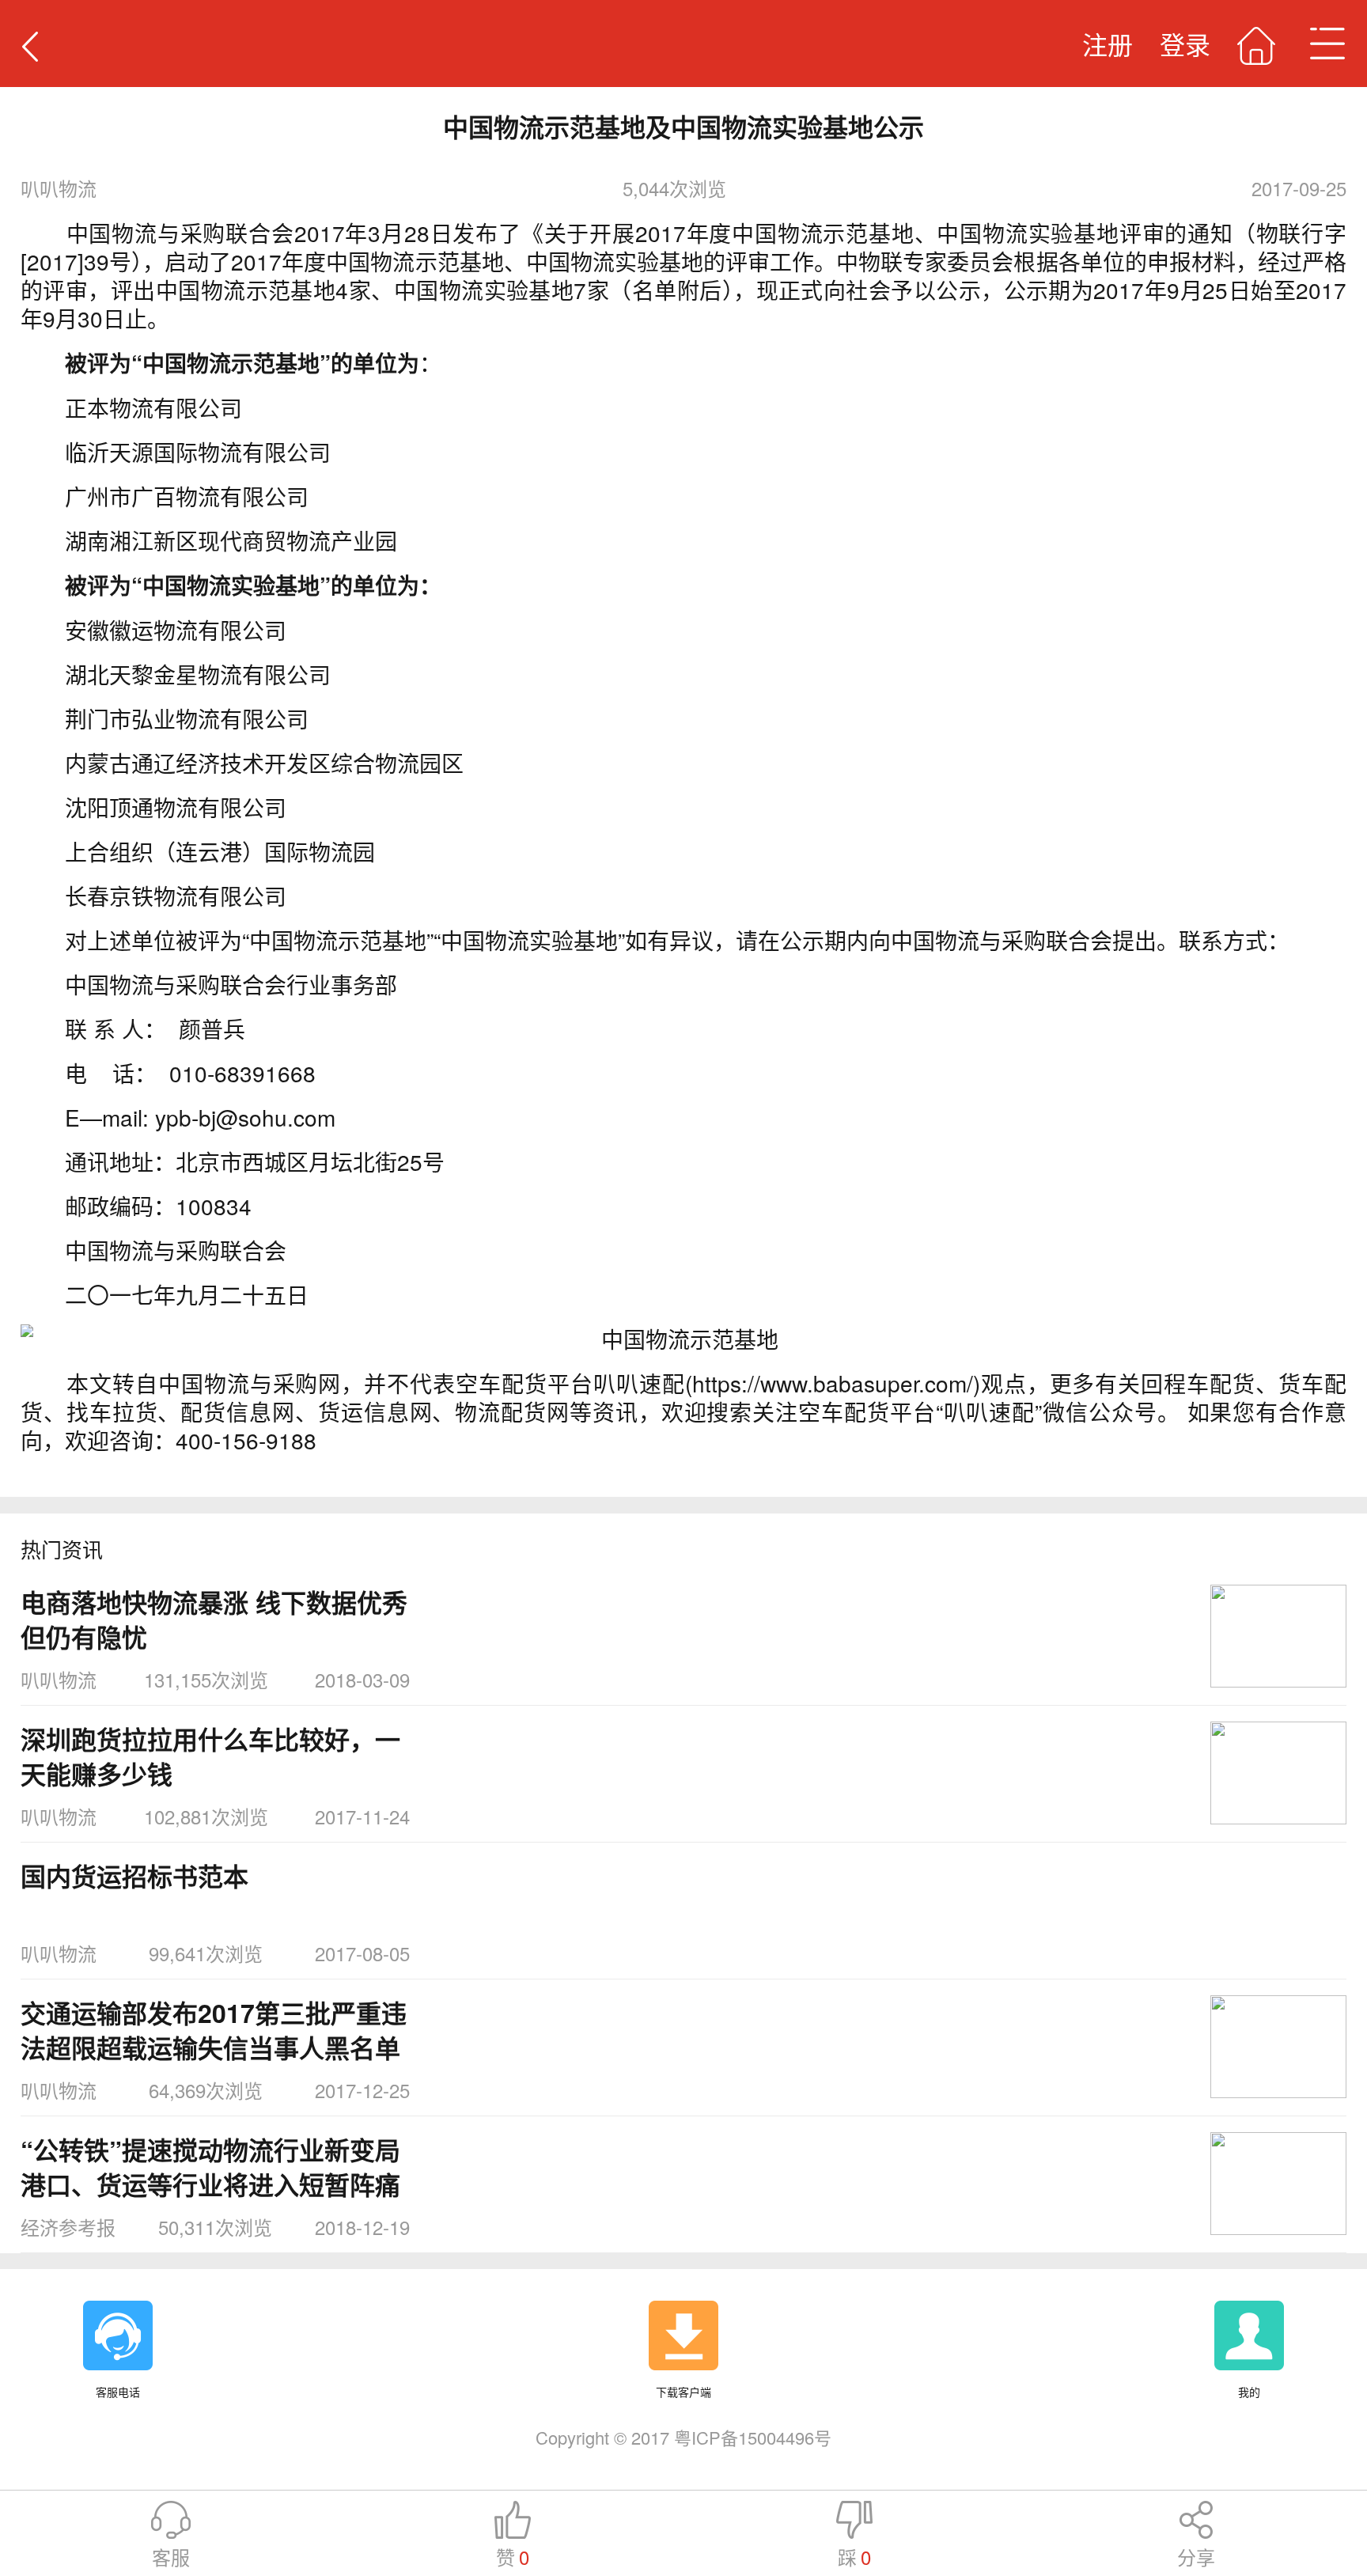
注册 (1108, 44)
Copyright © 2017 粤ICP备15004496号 (683, 2437)
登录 (1185, 44)
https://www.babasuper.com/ (833, 1383)
